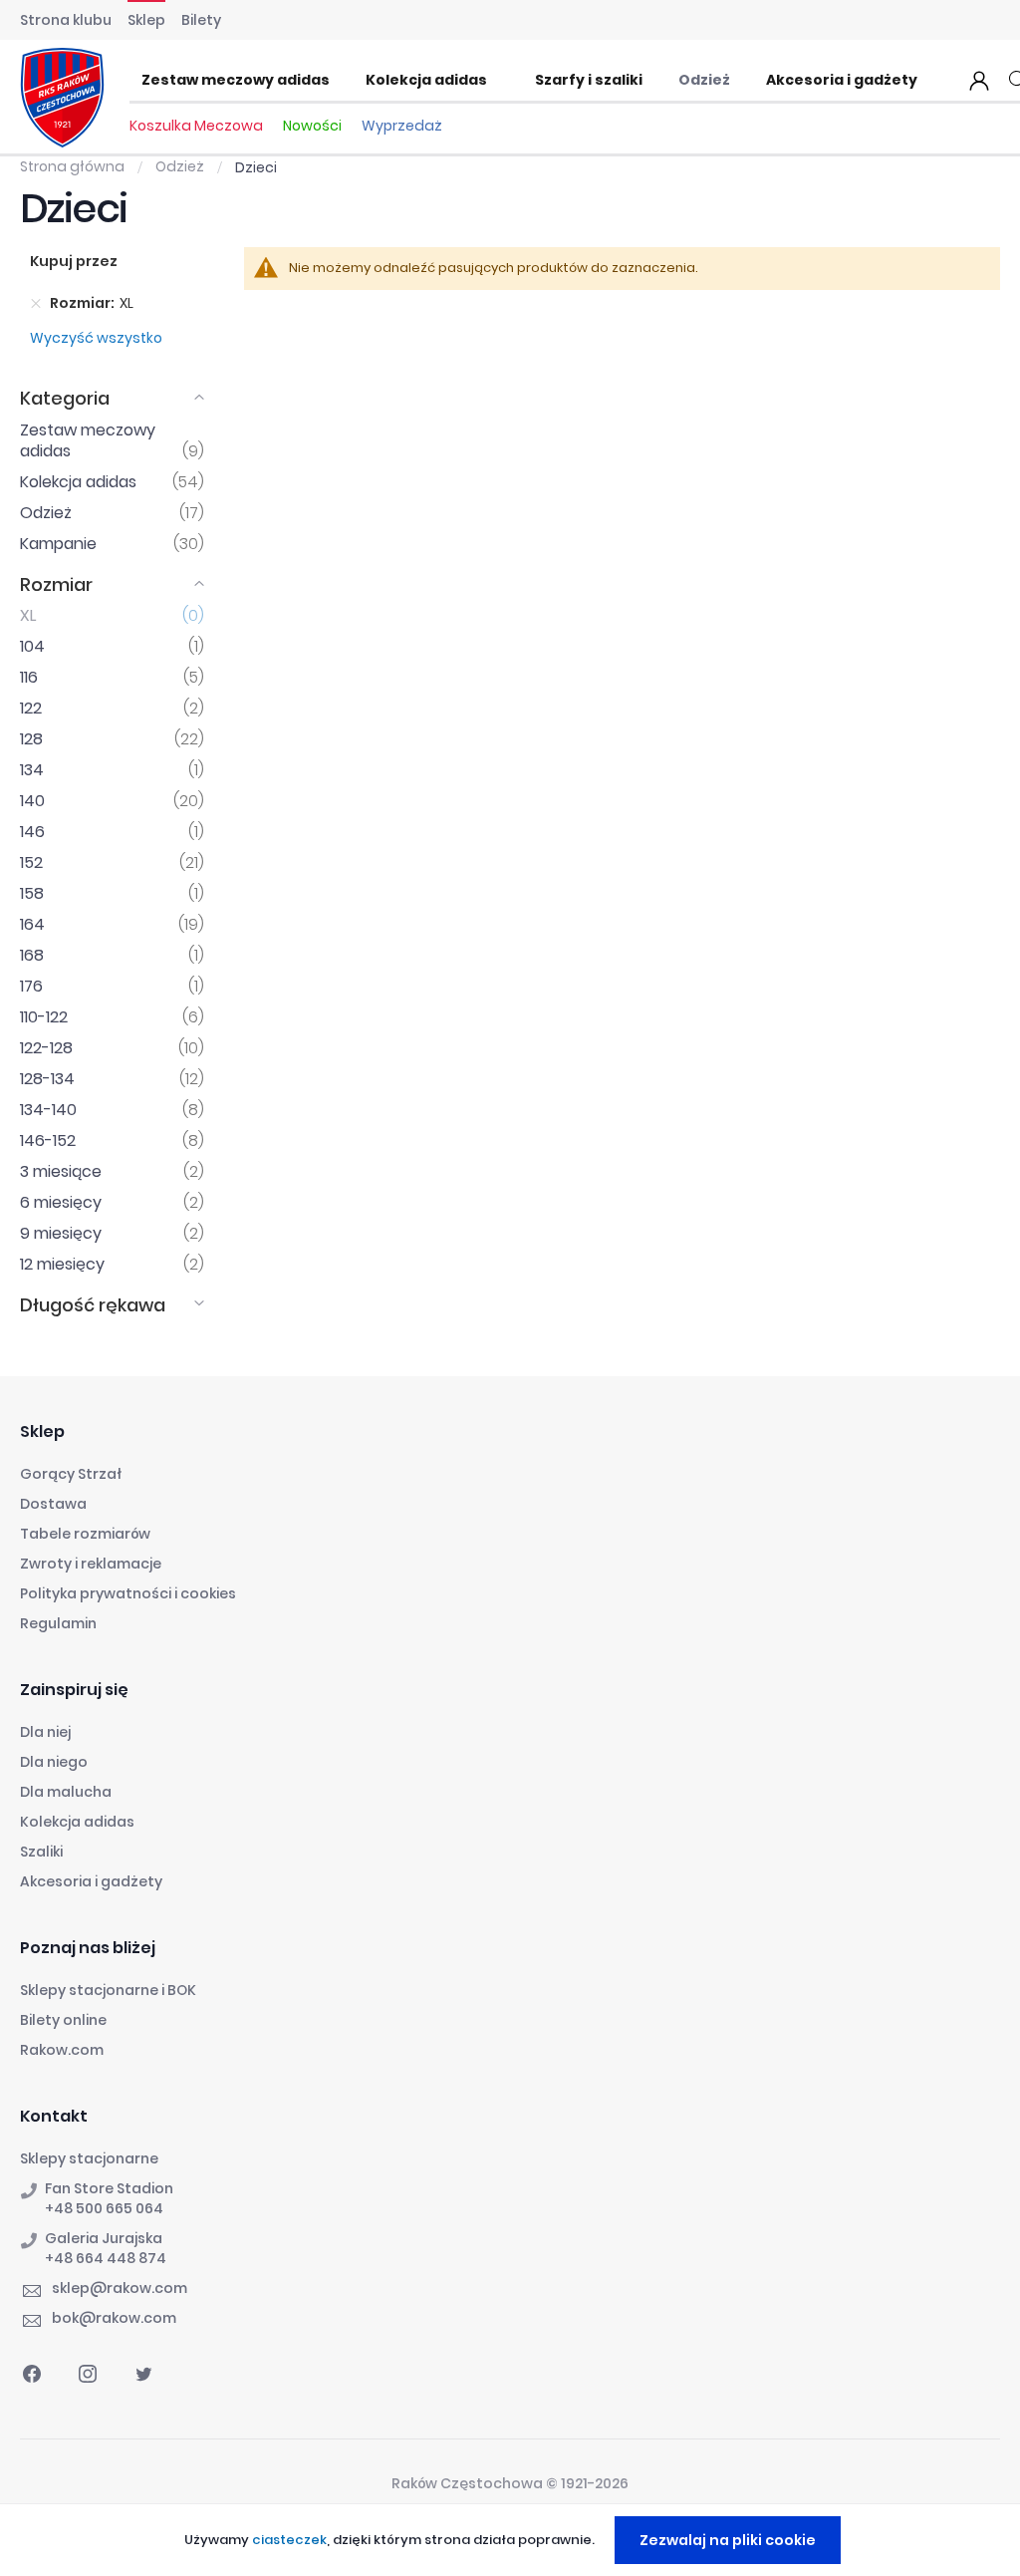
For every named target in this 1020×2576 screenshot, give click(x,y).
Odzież (181, 166)
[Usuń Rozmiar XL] (36, 303)
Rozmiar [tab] (56, 584)
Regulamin (58, 1623)
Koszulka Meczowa (196, 126)
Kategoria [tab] (65, 398)
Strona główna (74, 166)
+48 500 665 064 (104, 2208)
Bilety (201, 20)
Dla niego (54, 1762)
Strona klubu (66, 20)
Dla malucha (66, 1792)
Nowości (312, 126)
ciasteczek (289, 2540)
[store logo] (62, 98)
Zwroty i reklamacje (91, 1564)
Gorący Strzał (71, 1474)
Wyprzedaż (402, 126)
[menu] (535, 81)
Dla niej (45, 1732)
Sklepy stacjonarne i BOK (108, 1990)
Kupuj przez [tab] (74, 261)
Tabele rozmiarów (85, 1534)
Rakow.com (62, 2050)
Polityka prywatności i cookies (128, 1593)
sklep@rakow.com (120, 2288)
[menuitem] (242, 81)
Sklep (146, 20)
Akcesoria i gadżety (91, 1881)
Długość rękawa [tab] (93, 1305)
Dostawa (53, 1504)
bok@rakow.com (114, 2318)
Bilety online (63, 2020)
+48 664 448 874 (106, 2258)
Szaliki (41, 1852)
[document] (512, 2540)
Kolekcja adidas (77, 1822)
